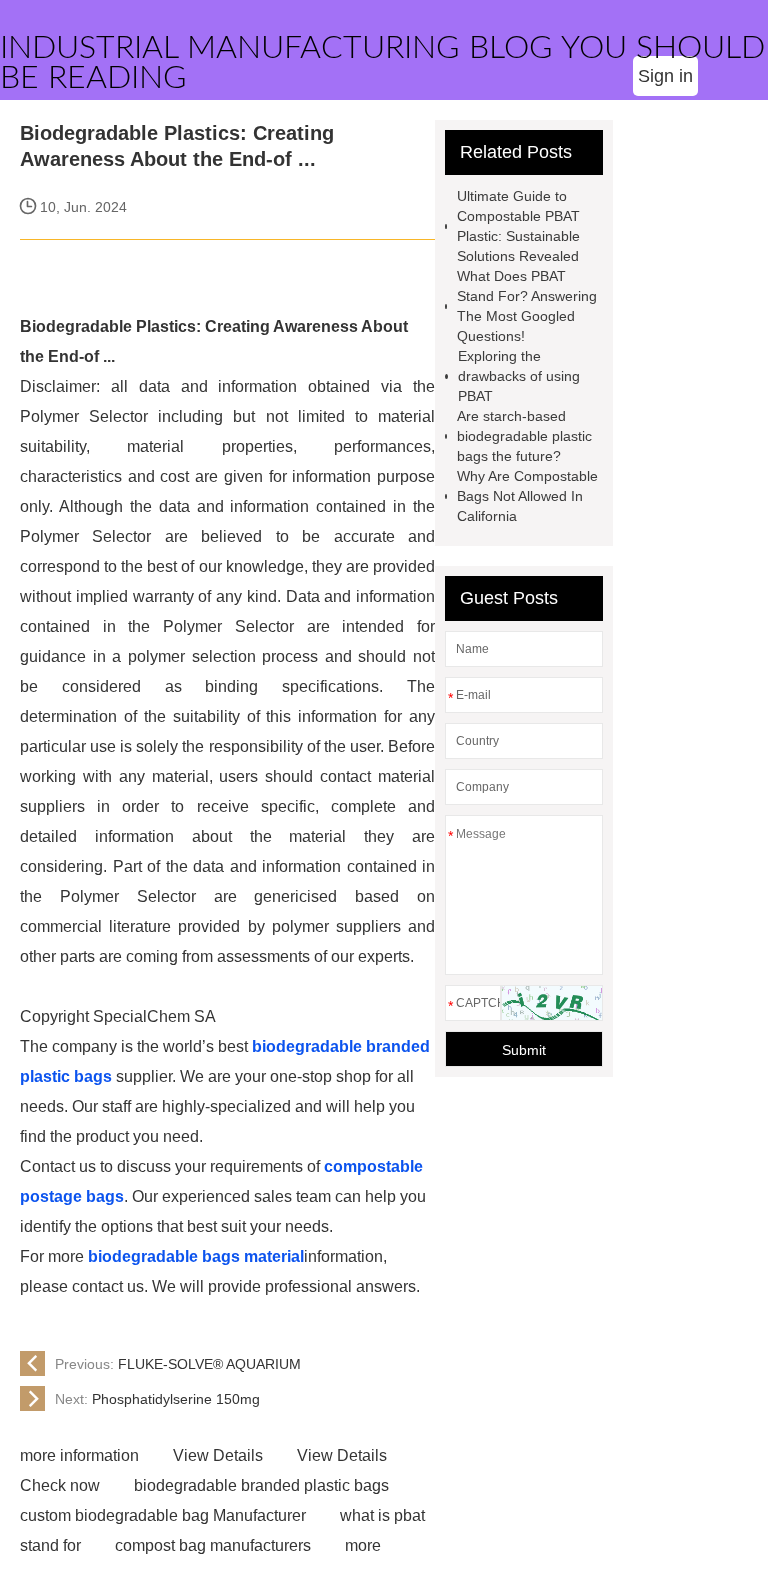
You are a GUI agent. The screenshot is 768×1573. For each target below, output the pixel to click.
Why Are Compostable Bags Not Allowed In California (527, 496)
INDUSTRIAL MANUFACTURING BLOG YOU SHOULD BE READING (382, 63)
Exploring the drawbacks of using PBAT (519, 376)
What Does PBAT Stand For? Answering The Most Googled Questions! (527, 306)
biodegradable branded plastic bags (261, 1485)
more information (79, 1455)
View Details (218, 1455)
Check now (60, 1485)
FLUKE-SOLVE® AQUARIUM (178, 1364)
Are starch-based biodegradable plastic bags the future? (524, 436)
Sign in (665, 76)
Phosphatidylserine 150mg (157, 1399)
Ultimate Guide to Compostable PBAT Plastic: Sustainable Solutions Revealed (518, 226)
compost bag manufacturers (213, 1545)
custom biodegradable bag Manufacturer (163, 1515)
